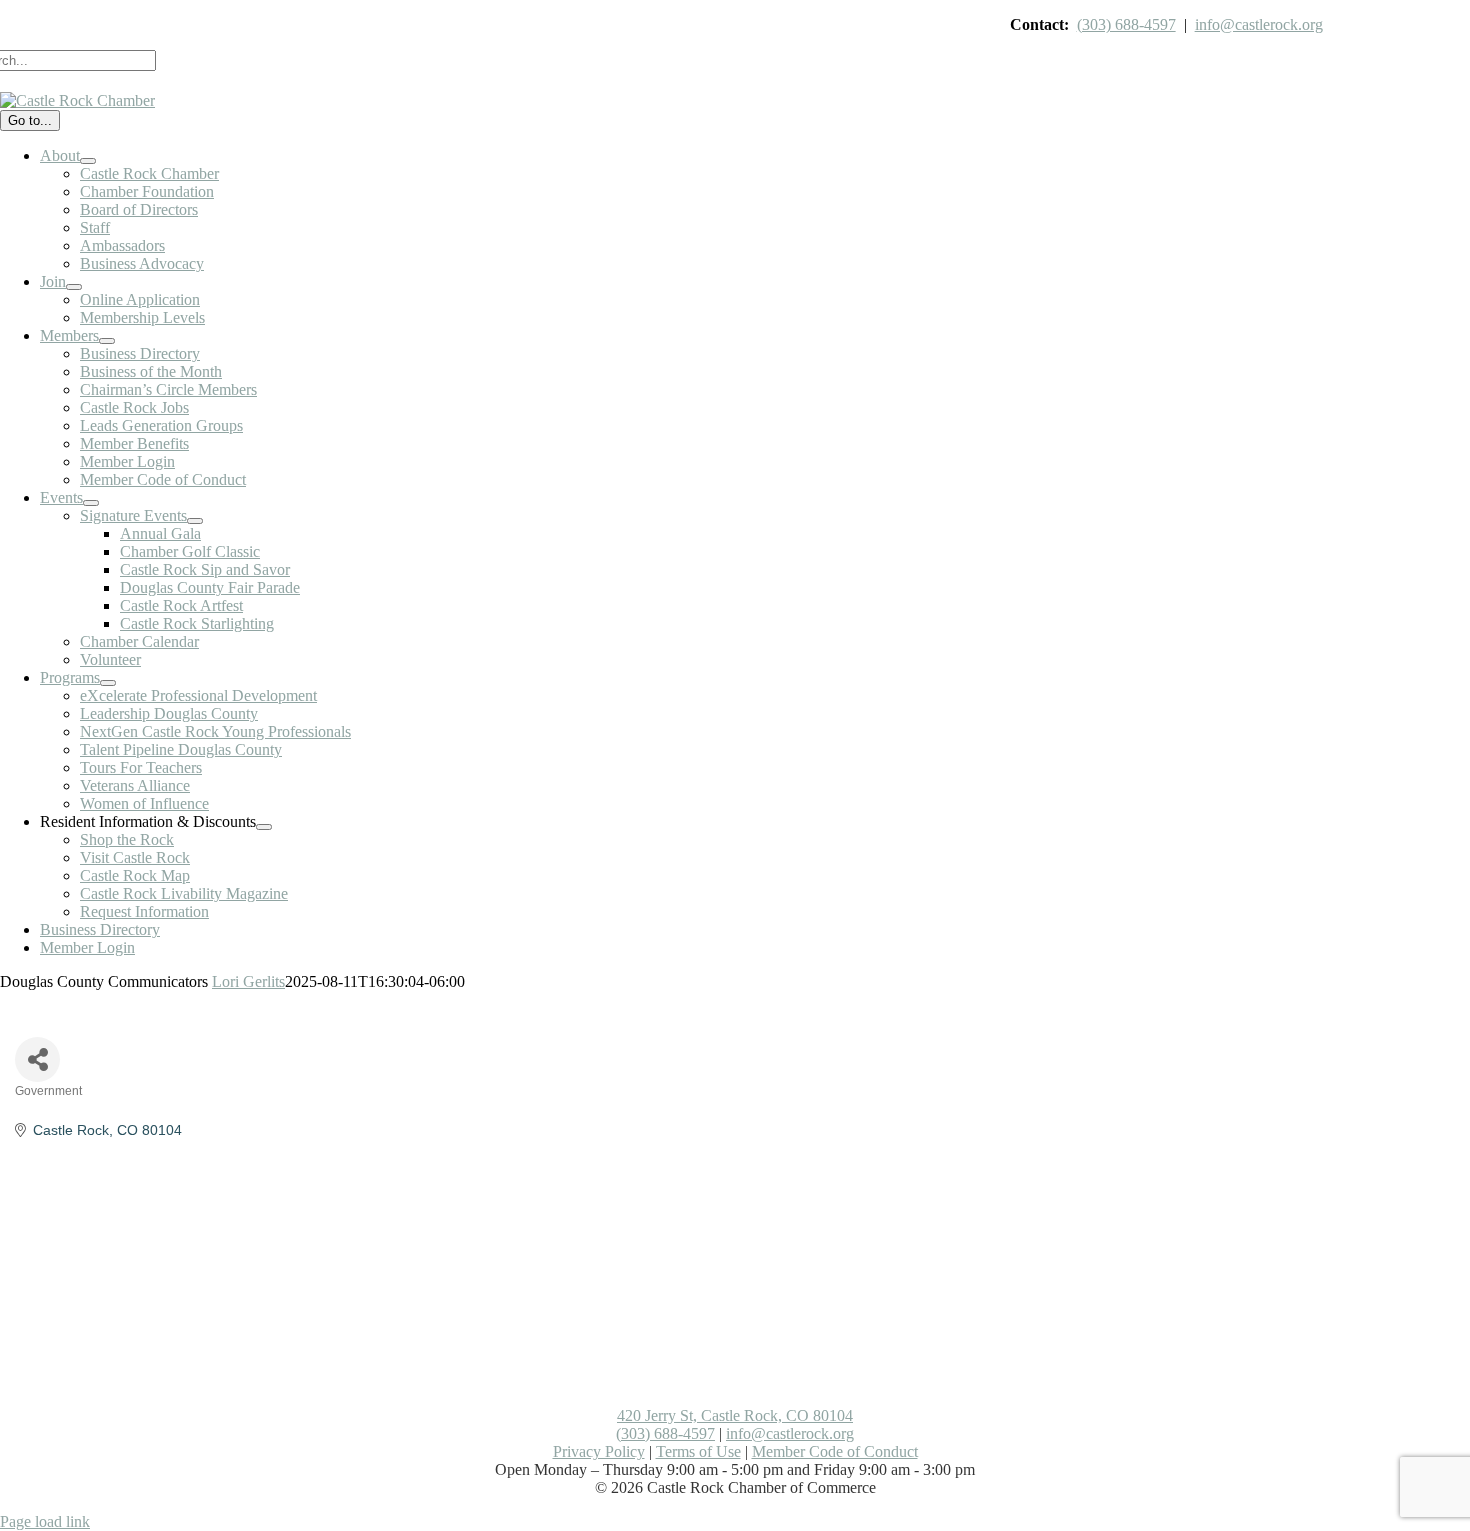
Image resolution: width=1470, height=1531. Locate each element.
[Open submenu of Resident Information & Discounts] (264, 827)
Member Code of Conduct (835, 1451)
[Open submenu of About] (88, 161)
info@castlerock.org (1259, 24)
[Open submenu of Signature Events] (195, 521)
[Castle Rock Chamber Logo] (77, 100)
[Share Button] (37, 1059)
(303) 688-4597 (1126, 24)
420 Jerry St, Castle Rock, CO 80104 (735, 1415)
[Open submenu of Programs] (108, 683)
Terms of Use (698, 1451)
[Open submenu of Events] (91, 503)
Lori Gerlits (248, 981)
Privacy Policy (599, 1451)
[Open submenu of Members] (107, 341)
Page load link (45, 1521)
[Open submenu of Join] (74, 287)
